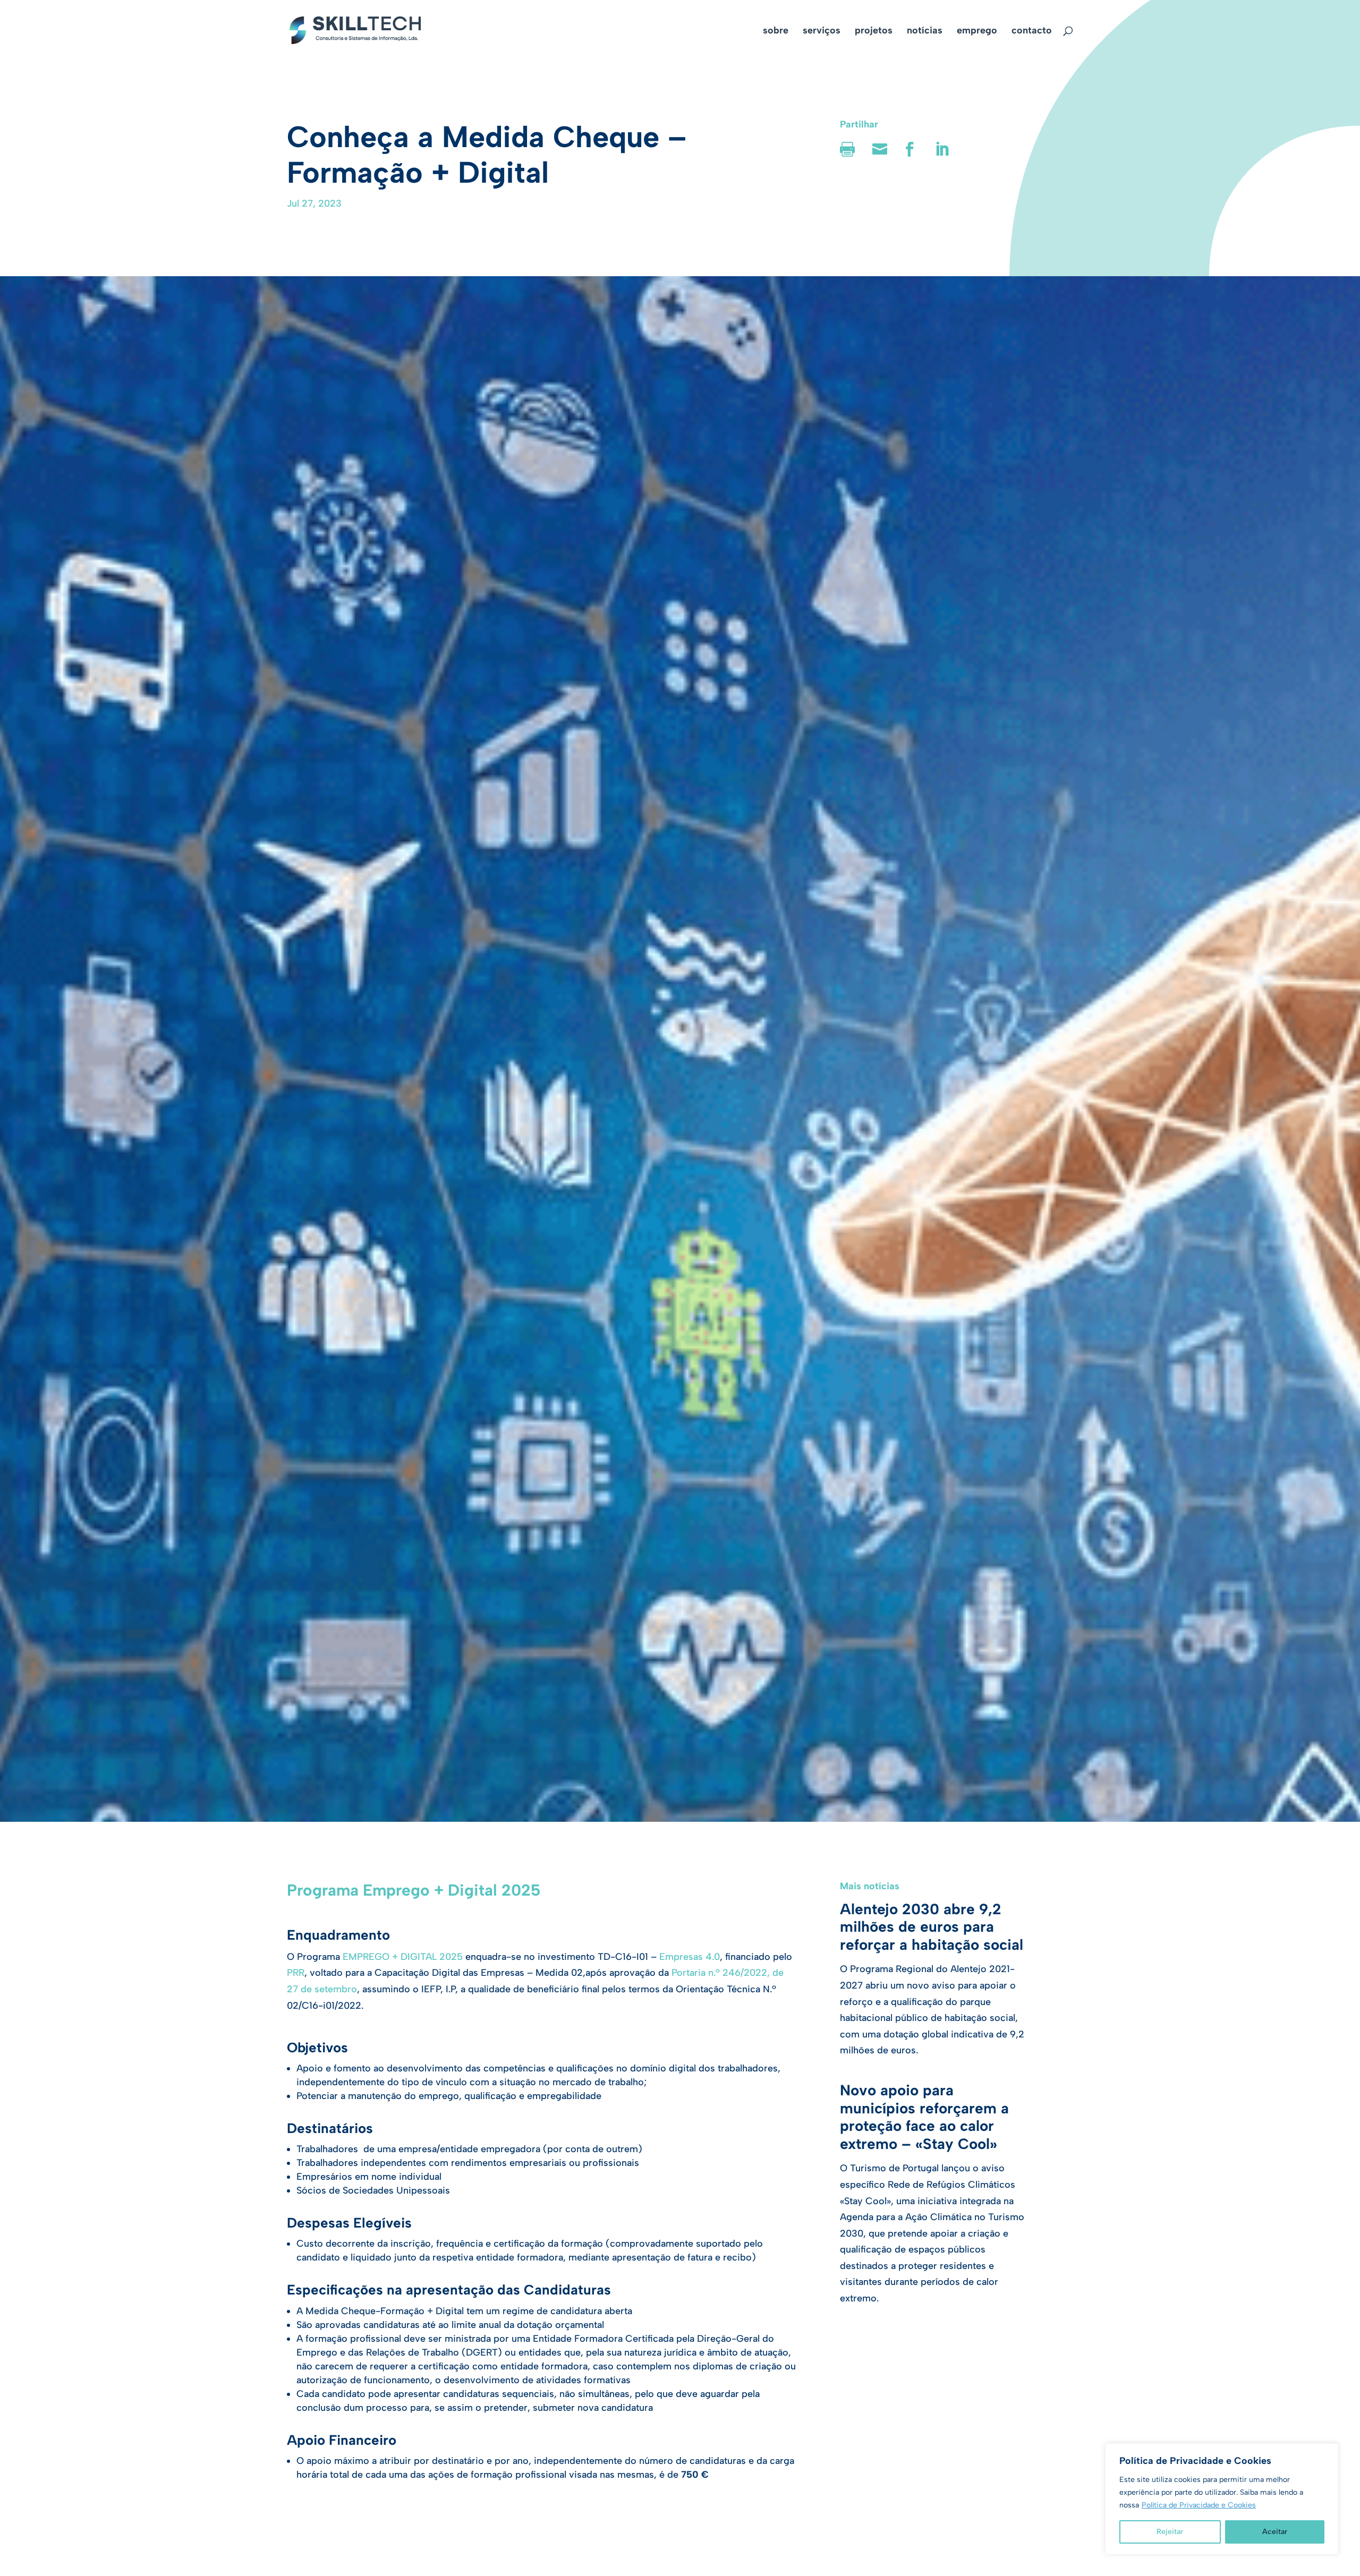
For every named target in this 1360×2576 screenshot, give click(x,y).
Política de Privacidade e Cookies (1199, 2505)
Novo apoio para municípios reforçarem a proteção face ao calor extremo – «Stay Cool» (924, 2117)
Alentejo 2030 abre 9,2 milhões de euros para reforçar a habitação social (932, 1927)
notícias (925, 31)
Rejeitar (1170, 2532)
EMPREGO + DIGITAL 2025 (403, 1957)
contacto (1032, 31)
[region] (1222, 2499)
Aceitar (1275, 2532)
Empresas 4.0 (688, 1957)
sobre (776, 31)
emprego (977, 31)
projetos (874, 31)
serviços (822, 31)
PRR (296, 1973)
